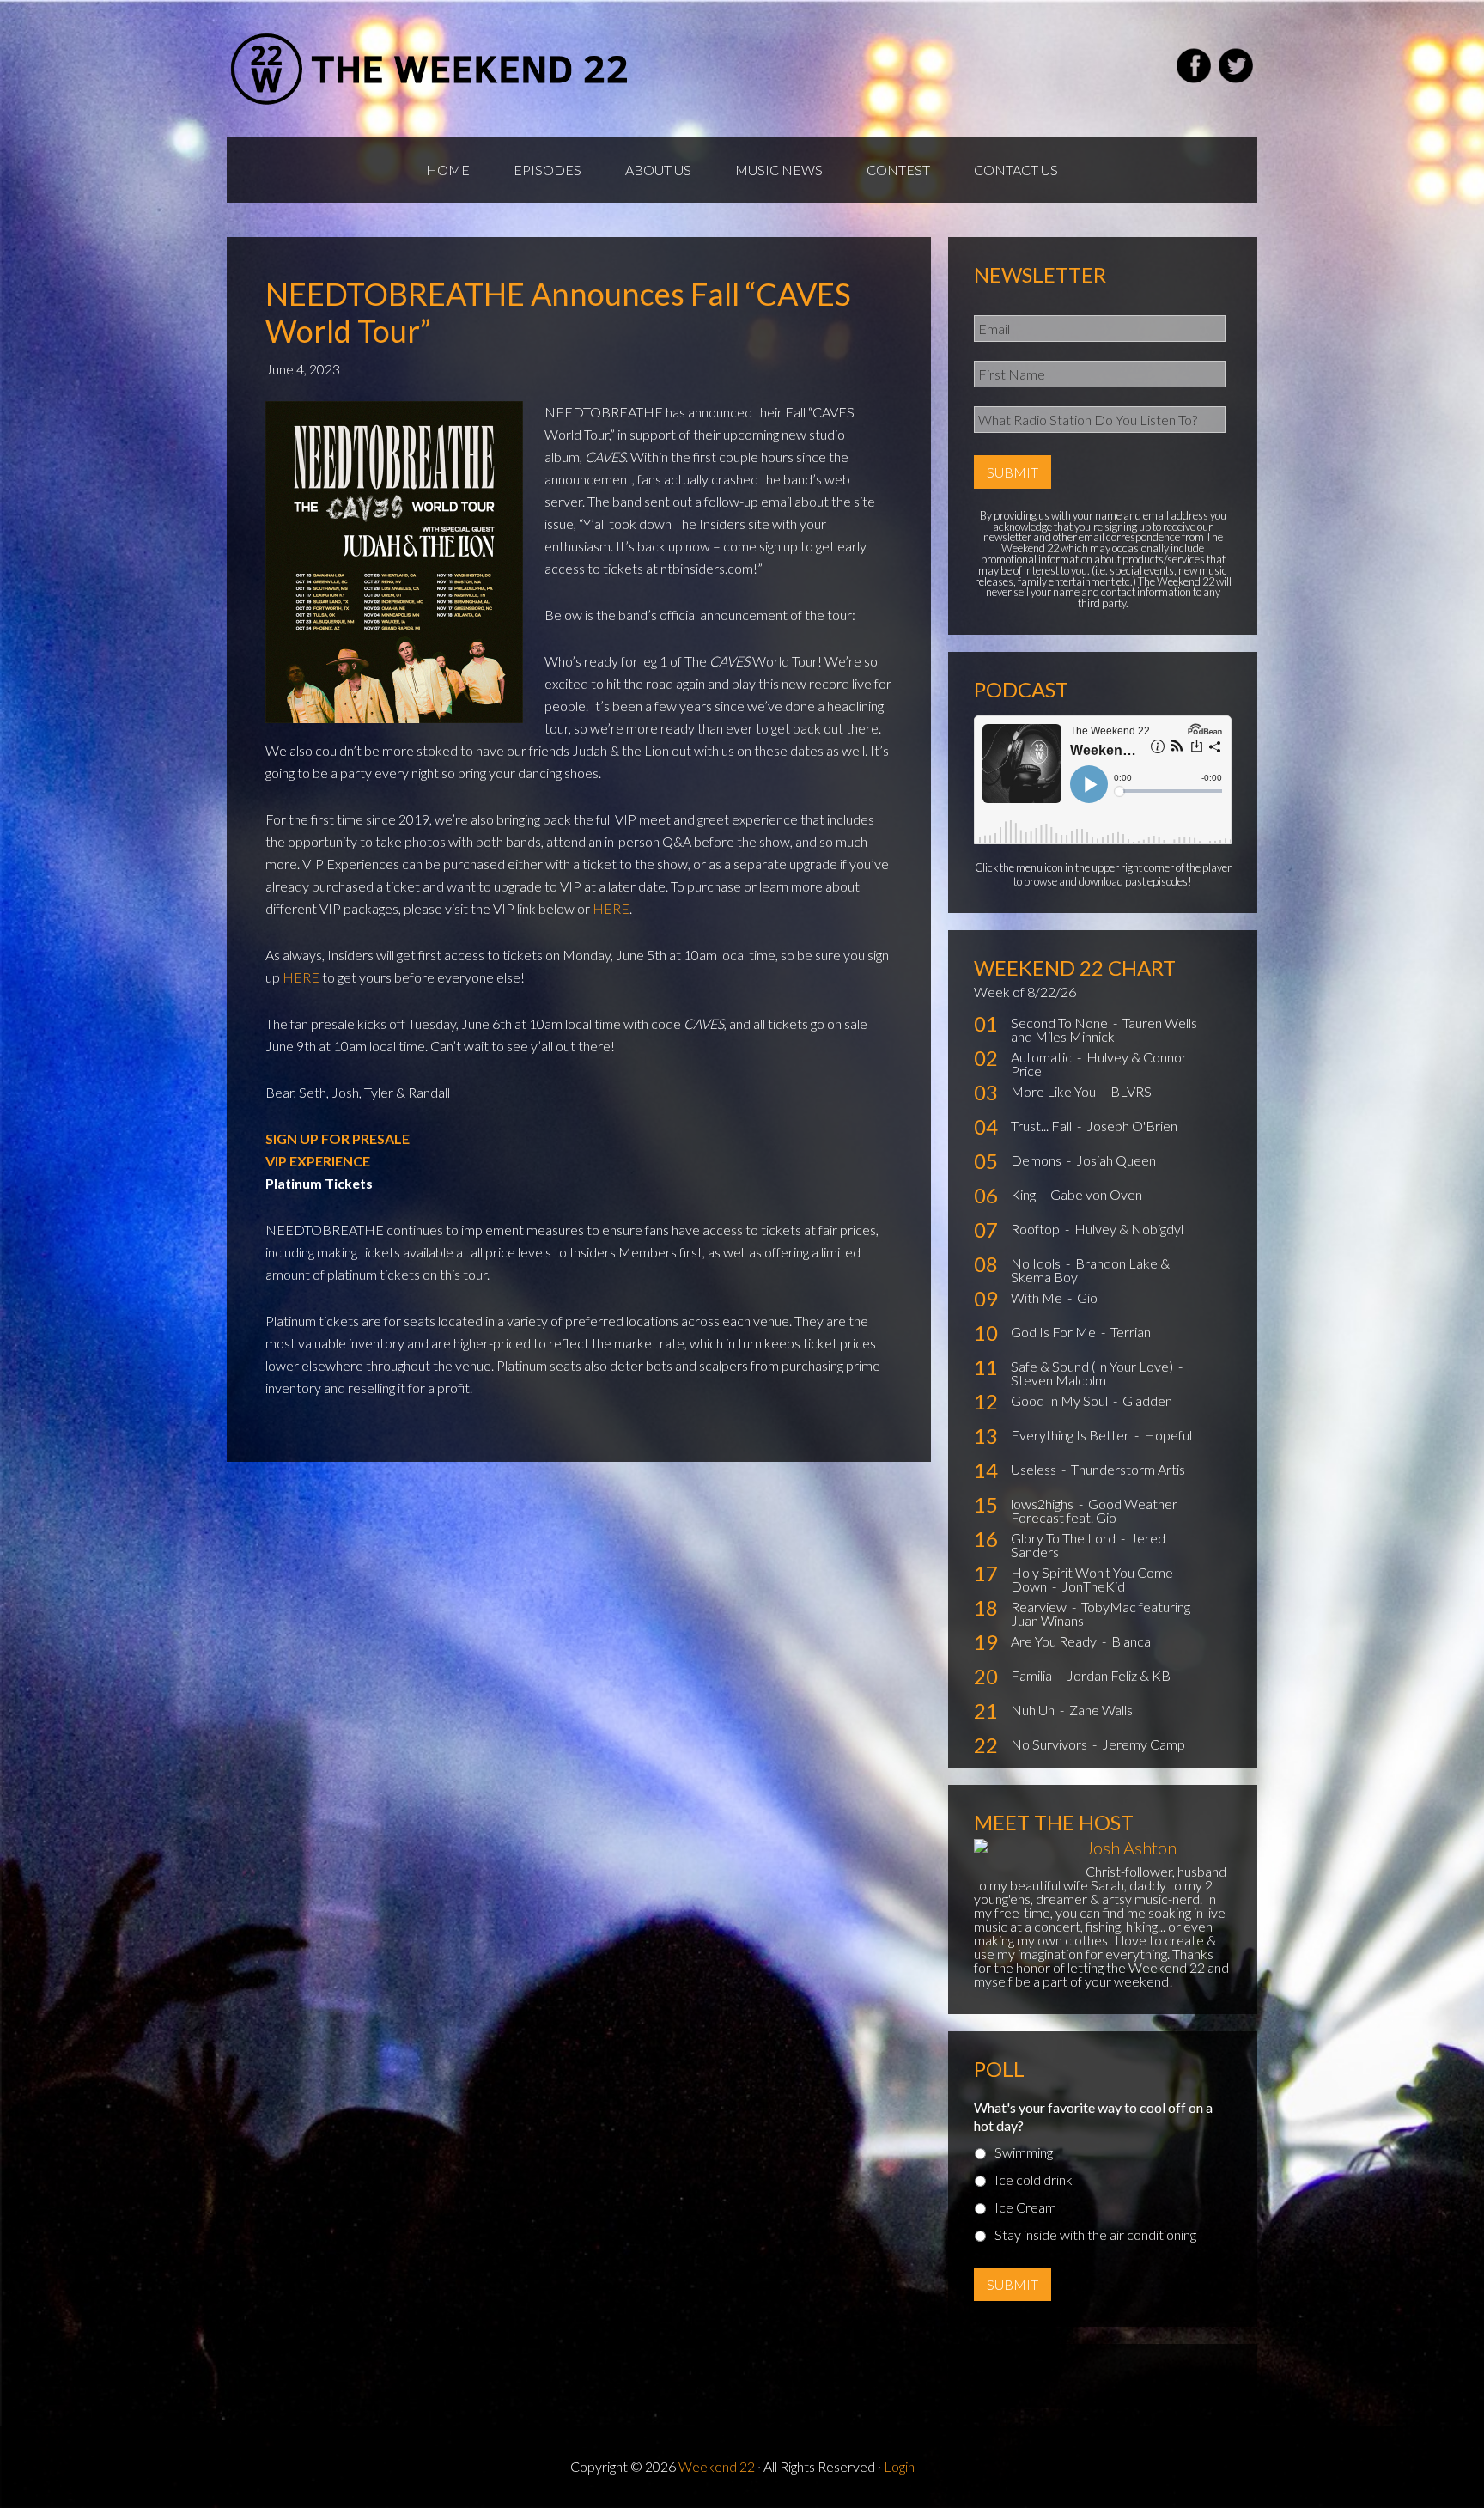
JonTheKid (1093, 1586)
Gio (1087, 1297)
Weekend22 (431, 69)
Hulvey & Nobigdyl (1129, 1229)
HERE (611, 908)
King (1025, 1194)
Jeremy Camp (1143, 1744)
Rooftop (1037, 1229)
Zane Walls (1101, 1710)
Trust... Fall (1043, 1126)
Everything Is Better (1071, 1435)
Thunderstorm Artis (1128, 1469)
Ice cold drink (1034, 2179)
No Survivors (1050, 1744)
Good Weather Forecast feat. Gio (1094, 1510)
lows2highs (1043, 1504)
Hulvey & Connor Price (1099, 1064)
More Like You (1055, 1091)
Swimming (1024, 2152)
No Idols (1037, 1263)
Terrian (1131, 1332)
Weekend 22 (717, 2466)
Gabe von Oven (1096, 1194)
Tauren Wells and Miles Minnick (1104, 1029)
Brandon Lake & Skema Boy (1090, 1270)
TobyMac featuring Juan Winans (1101, 1613)
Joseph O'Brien (1132, 1126)
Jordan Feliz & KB (1119, 1675)
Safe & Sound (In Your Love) (1093, 1366)
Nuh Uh (1034, 1710)
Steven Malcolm (1058, 1380)
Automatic (1043, 1057)
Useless (1035, 1469)
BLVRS (1131, 1091)
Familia (1033, 1675)
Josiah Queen (1116, 1160)
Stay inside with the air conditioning (1095, 2234)
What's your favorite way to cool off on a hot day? (1093, 2116)
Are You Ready (1055, 1641)
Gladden (1147, 1400)
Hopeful (1168, 1435)
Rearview (1040, 1607)
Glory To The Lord (1064, 1538)
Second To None (1061, 1023)
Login (899, 2466)
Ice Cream (1025, 2207)
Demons (1037, 1160)
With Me (1038, 1297)
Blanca (1131, 1641)
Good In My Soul (1061, 1400)
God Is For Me (1055, 1332)
